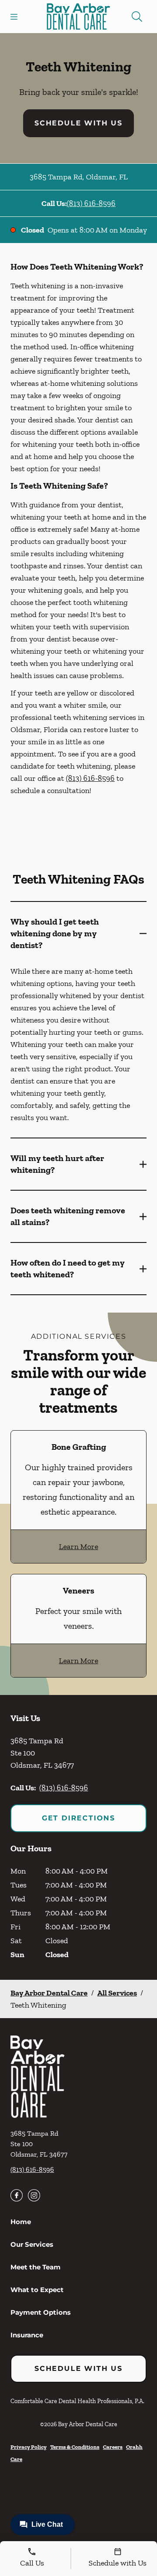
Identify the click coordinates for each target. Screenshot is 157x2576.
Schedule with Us (78, 123)
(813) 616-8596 (91, 203)
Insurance (27, 2335)
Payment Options (41, 2312)
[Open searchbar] (137, 17)
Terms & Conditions (75, 2447)
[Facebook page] (17, 2195)
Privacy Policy (29, 2447)
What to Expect (37, 2290)
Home (21, 2222)
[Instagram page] (34, 2195)
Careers (113, 2447)
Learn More (78, 1546)
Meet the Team (36, 2267)
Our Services (32, 2244)
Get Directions (78, 1818)
